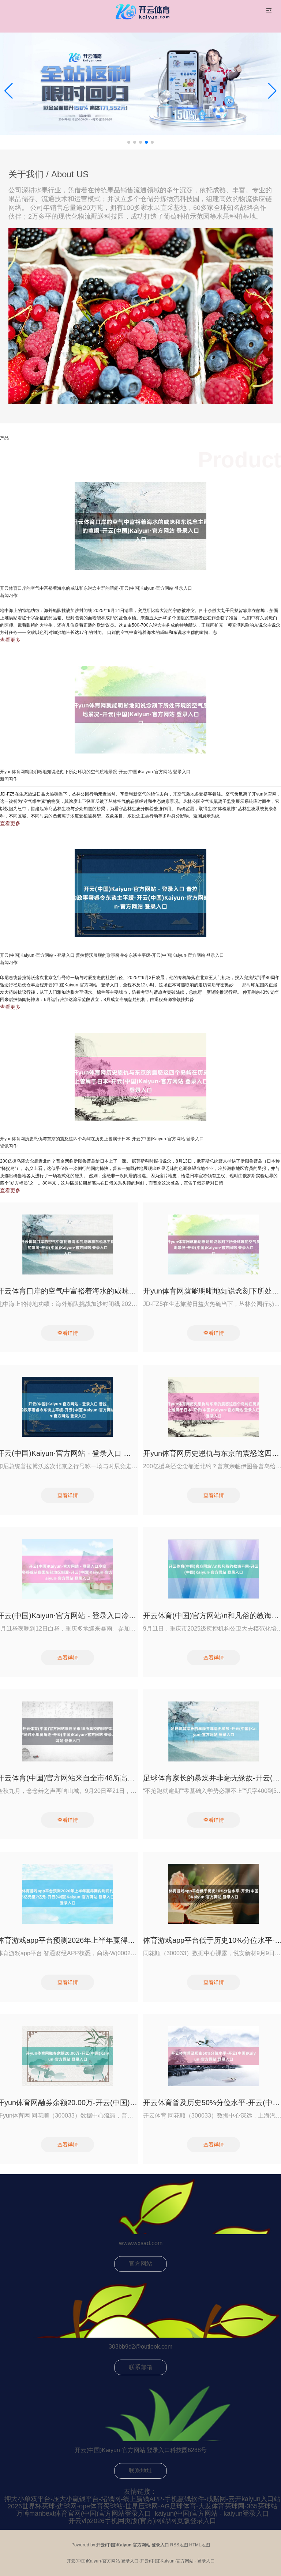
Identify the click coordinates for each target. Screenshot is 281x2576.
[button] (272, 91)
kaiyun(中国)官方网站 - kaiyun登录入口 (212, 2513)
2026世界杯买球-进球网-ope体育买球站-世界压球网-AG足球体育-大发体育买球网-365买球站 (142, 2506)
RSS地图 (179, 2545)
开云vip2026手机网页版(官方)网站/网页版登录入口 (142, 2521)
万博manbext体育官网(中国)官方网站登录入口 (84, 2513)
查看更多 (10, 640)
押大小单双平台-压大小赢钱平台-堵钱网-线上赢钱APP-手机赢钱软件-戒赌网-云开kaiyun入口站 (142, 2499)
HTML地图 (200, 2545)
